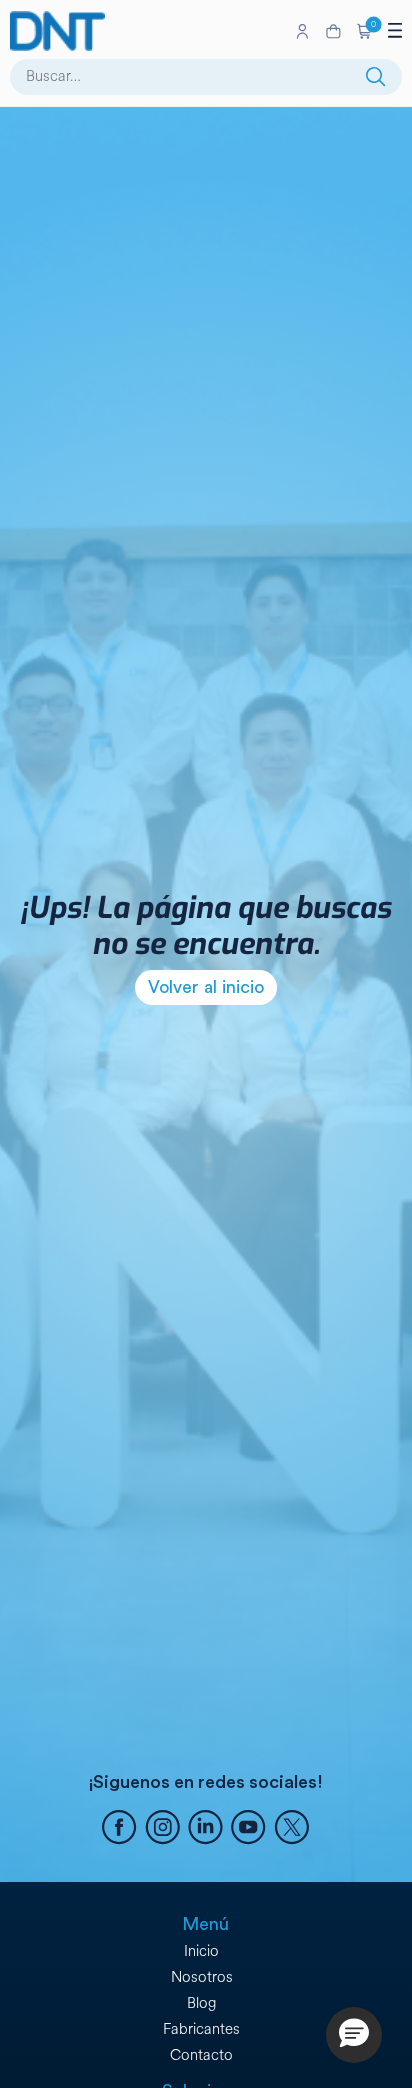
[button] (364, 31)
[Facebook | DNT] (119, 1830)
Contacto (201, 2055)
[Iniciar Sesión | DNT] (302, 31)
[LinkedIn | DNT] (205, 1830)
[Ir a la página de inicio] (148, 31)
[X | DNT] (291, 1830)
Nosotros (202, 1977)
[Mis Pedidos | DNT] (333, 31)
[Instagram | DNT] (162, 1830)
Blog (201, 2003)
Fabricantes (201, 2029)
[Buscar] (376, 77)
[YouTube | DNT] (248, 1830)
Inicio (201, 1951)
